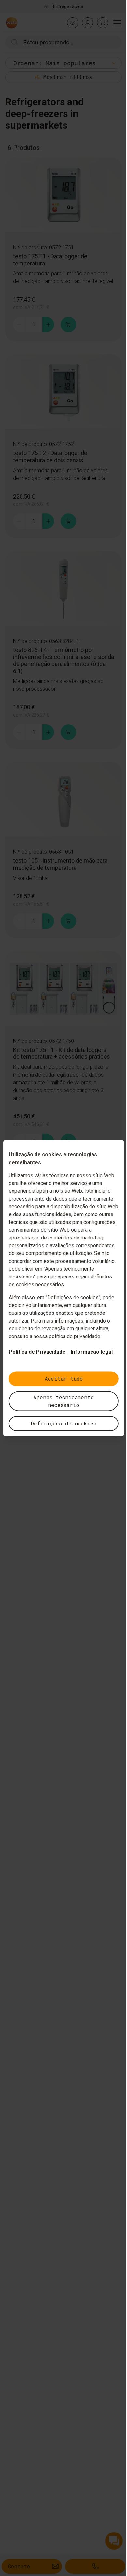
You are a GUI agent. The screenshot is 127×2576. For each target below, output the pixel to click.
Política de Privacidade (37, 1352)
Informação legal (92, 1352)
